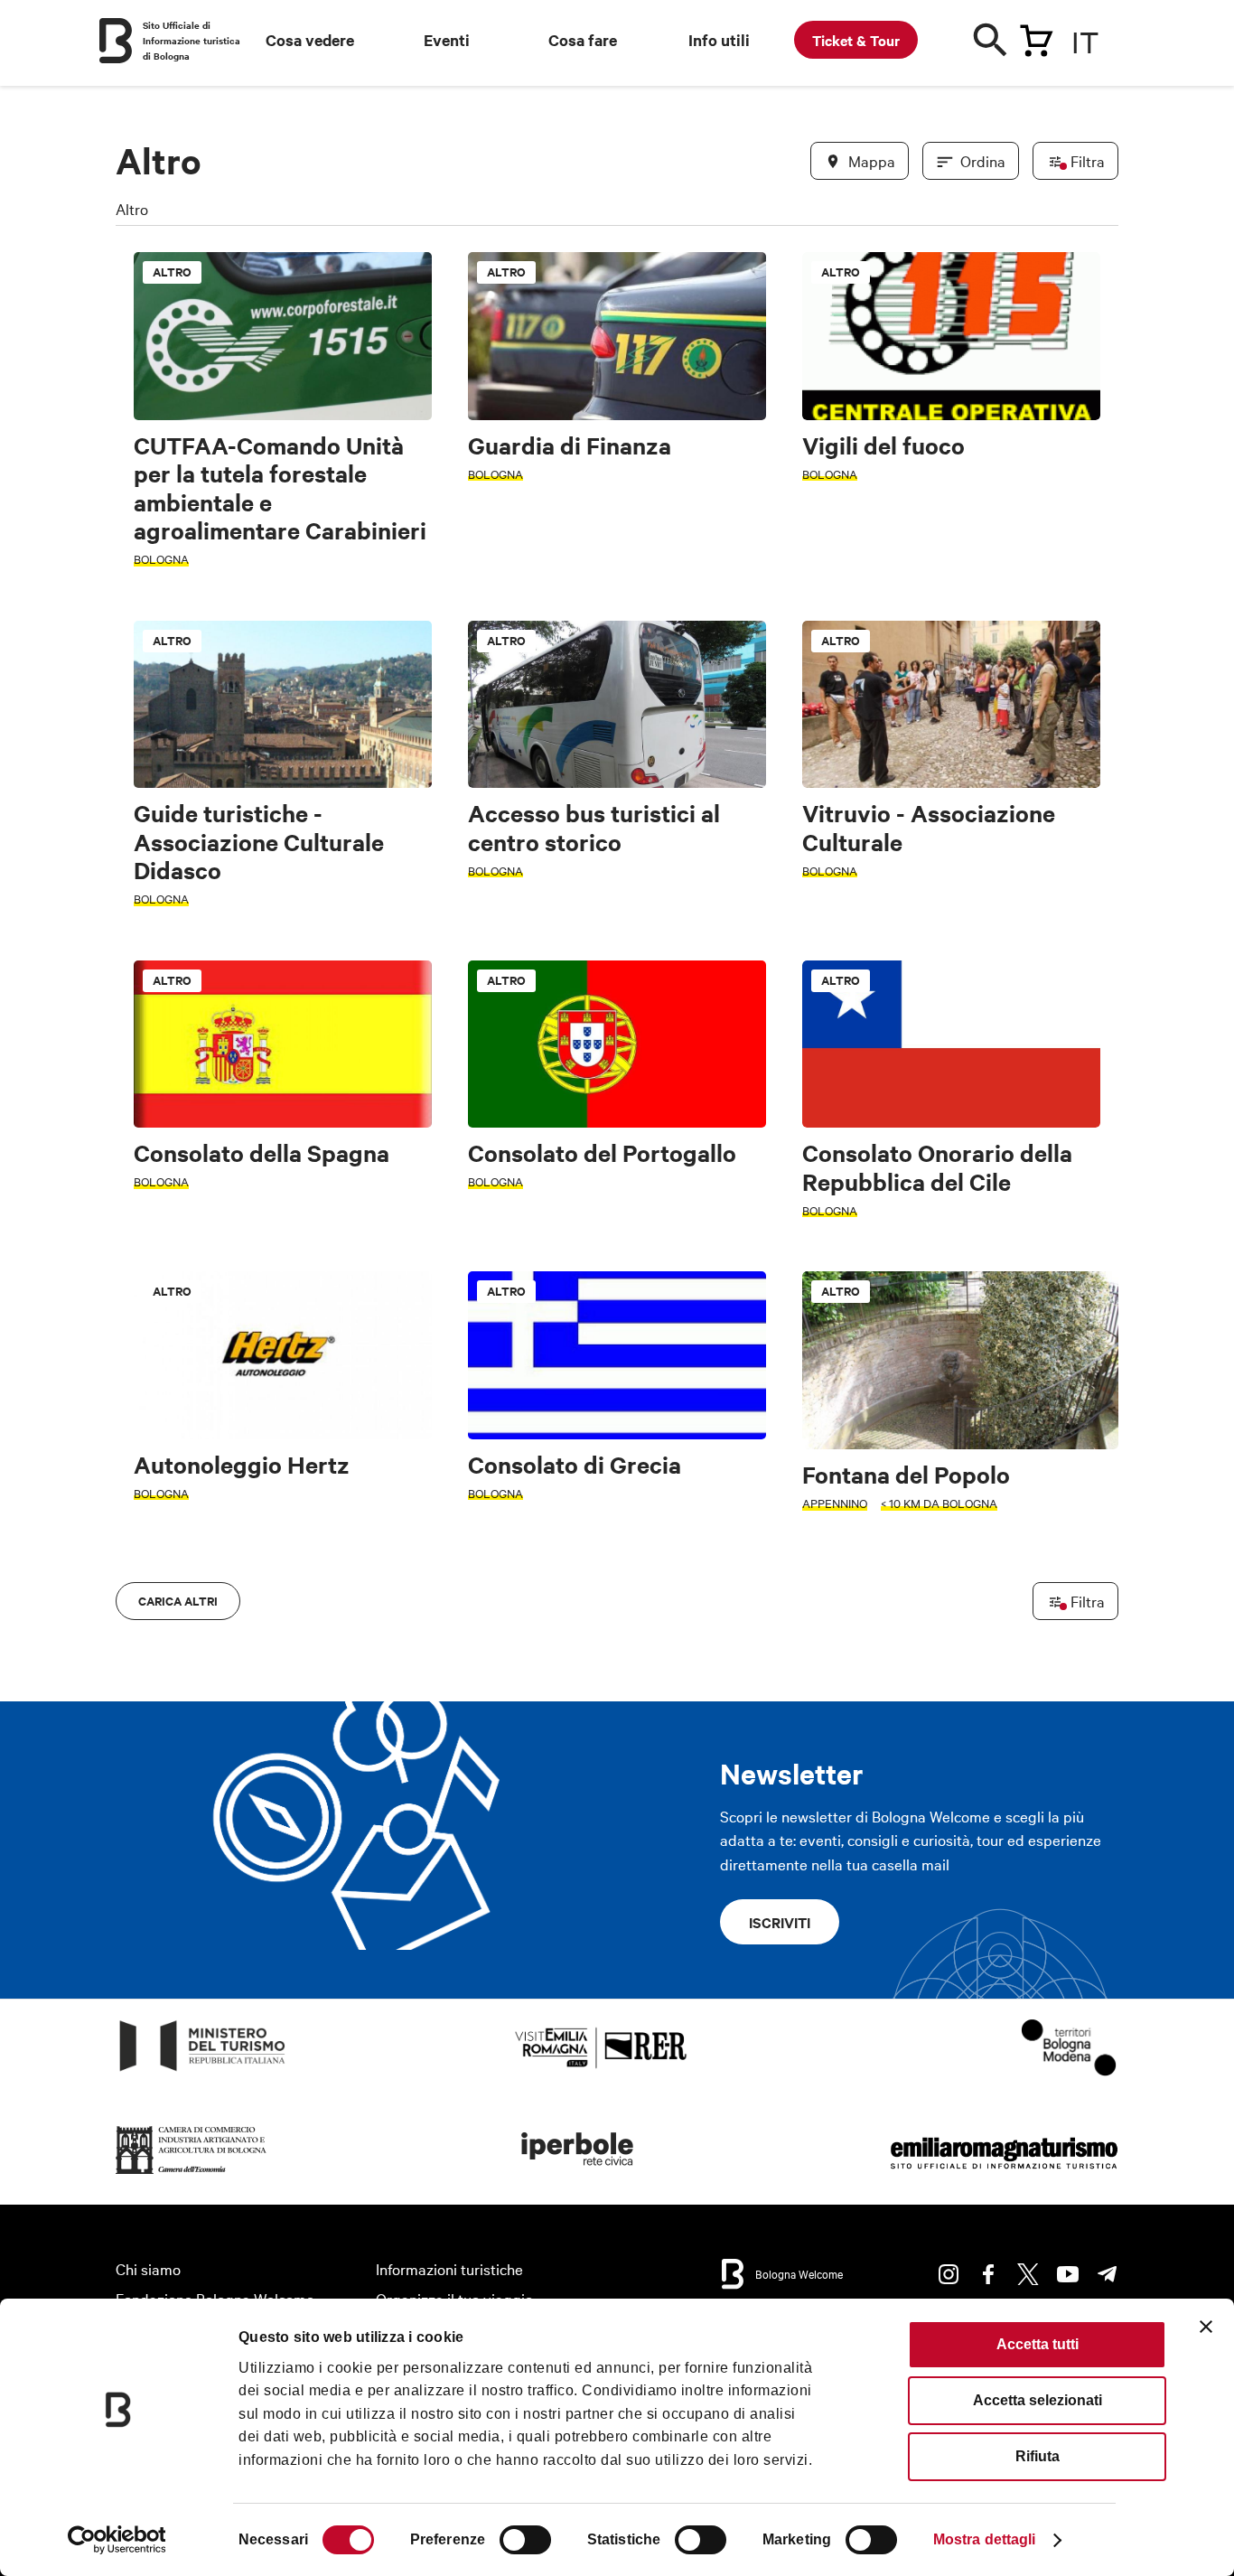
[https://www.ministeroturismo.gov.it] (203, 2071)
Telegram (1108, 2274)
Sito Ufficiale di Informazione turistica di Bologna (192, 40)
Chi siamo (148, 2268)
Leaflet (907, 1637)
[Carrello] (1036, 37)
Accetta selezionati (1038, 2400)
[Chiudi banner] (1206, 2327)
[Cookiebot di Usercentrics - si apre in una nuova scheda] (117, 2540)
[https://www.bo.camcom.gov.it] (192, 2174)
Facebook (988, 2274)
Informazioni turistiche (449, 2268)
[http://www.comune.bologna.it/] (578, 2174)
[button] (140, 1056)
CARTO (1096, 1637)
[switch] (525, 2540)
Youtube (1068, 2274)
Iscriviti (780, 1922)
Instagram (949, 2274)
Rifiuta (1038, 2456)
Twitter (1028, 2274)
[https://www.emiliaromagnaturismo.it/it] (1004, 2174)
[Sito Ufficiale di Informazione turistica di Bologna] (116, 41)
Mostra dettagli (985, 2539)
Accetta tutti (1038, 2344)
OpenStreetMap (976, 1637)
